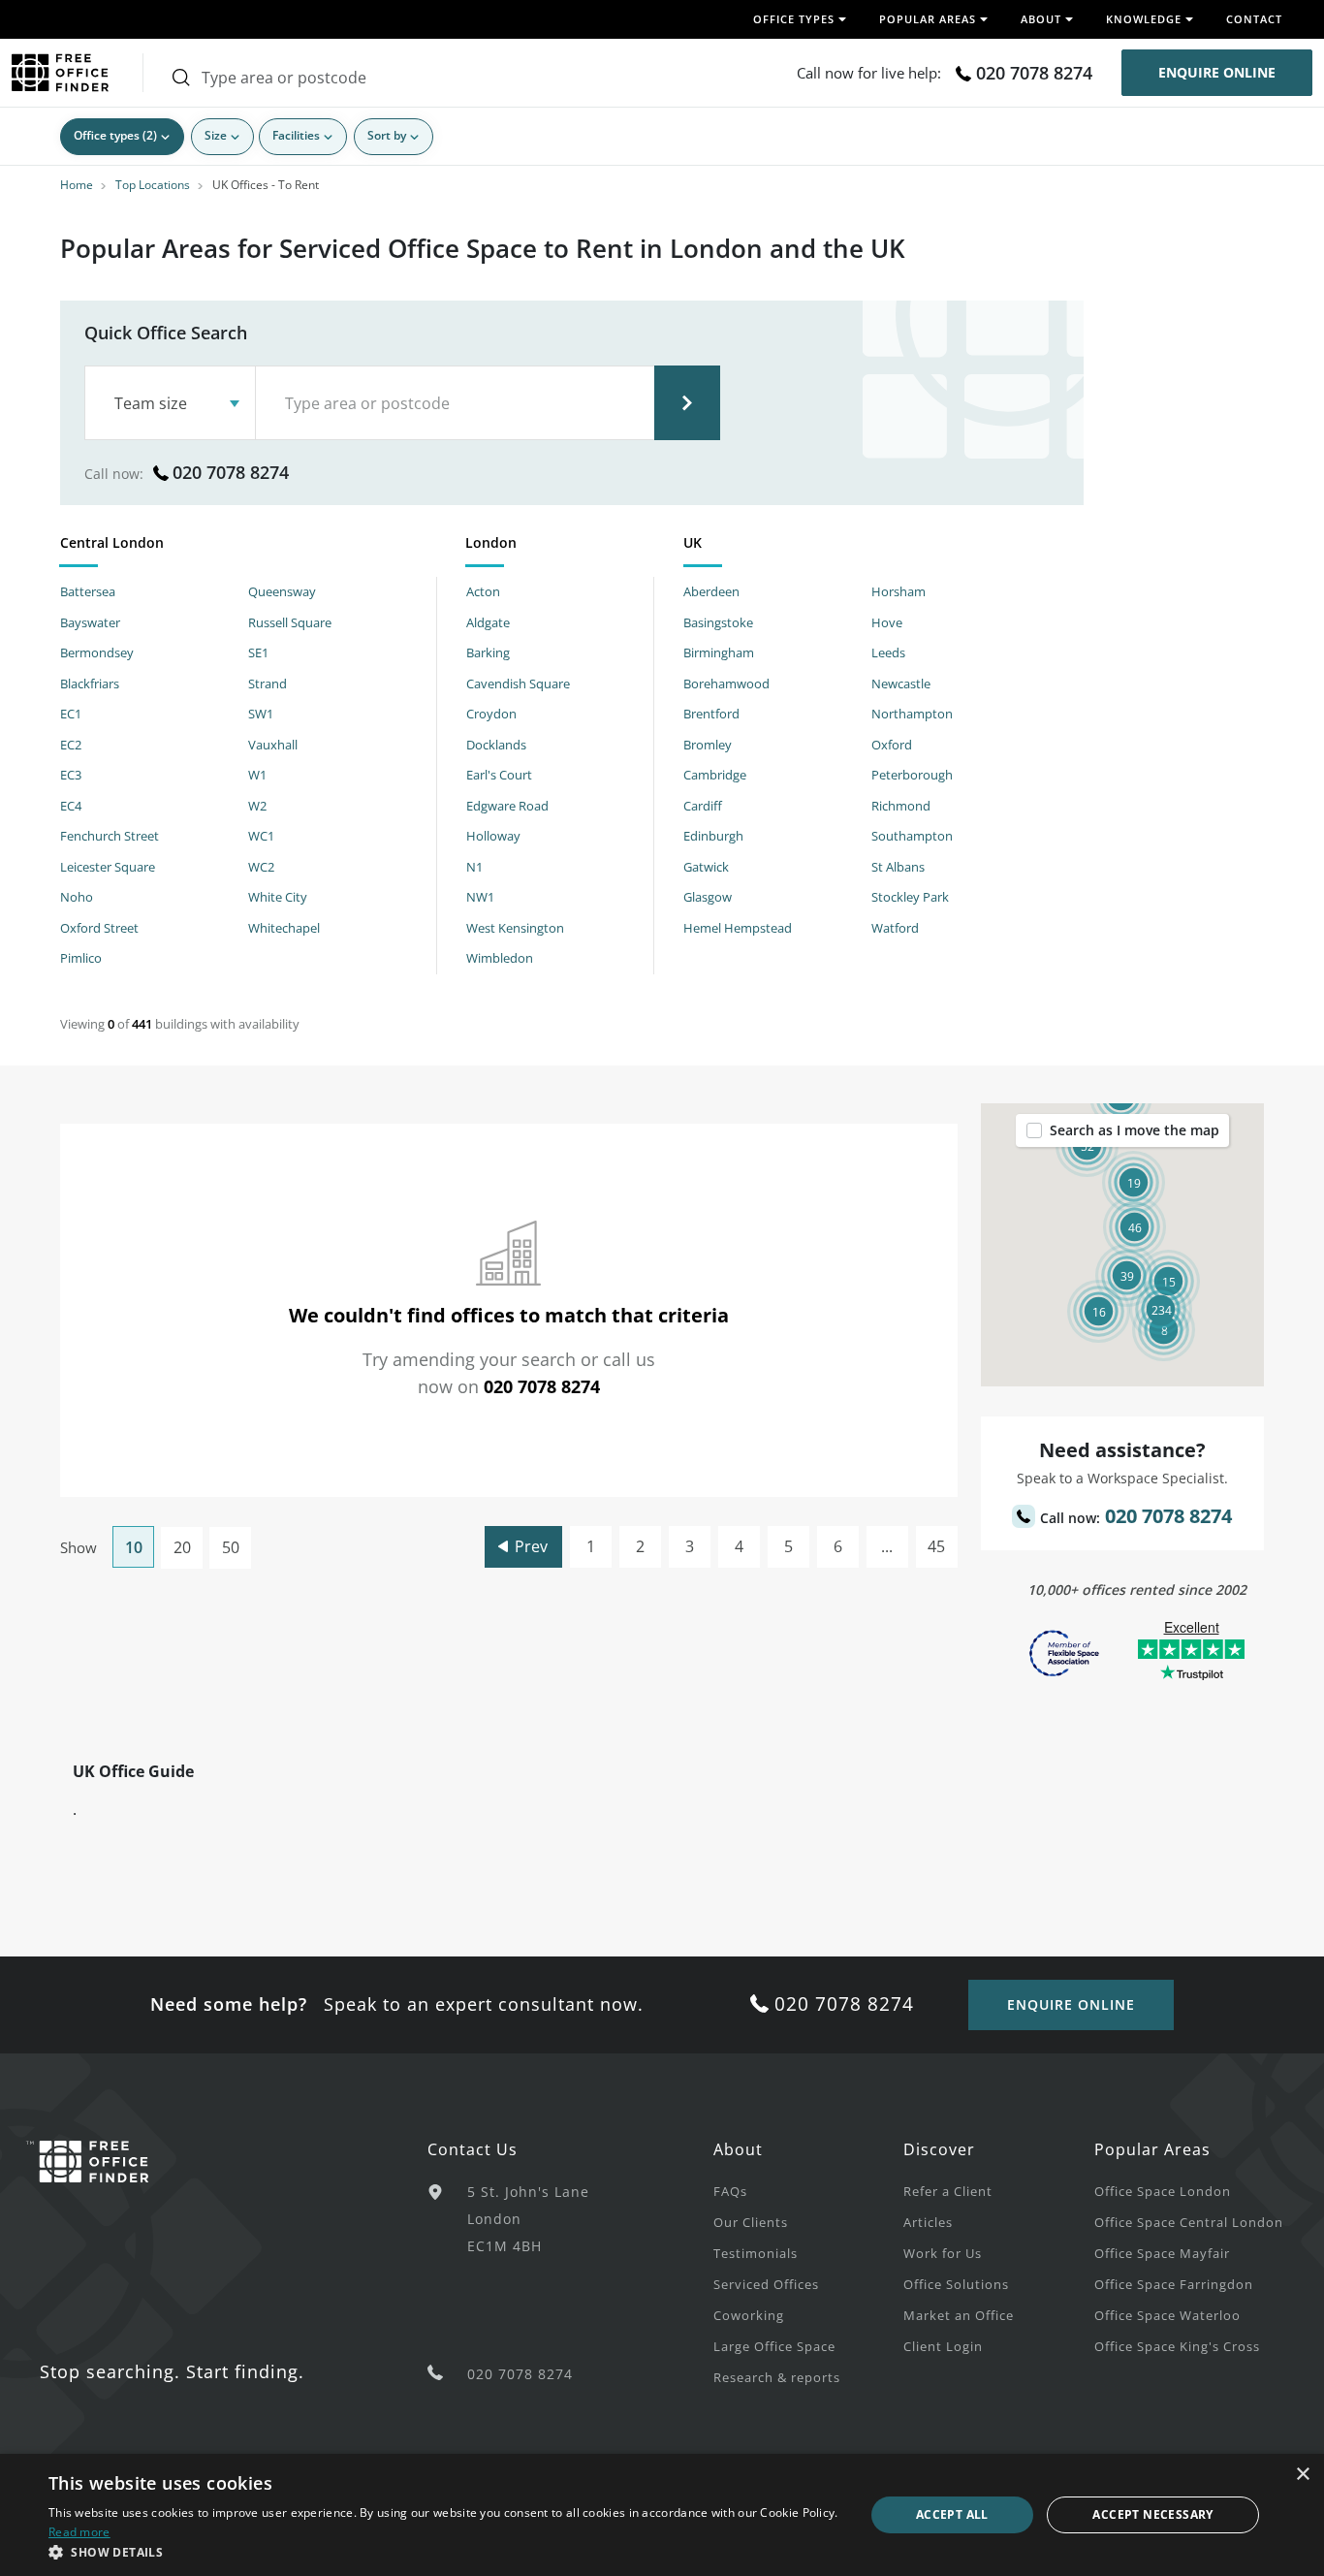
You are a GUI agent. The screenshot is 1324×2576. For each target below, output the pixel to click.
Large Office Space (774, 2346)
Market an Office (959, 2315)
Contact (1254, 19)
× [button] (1302, 2475)
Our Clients (751, 2222)
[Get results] (687, 403)
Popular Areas (1152, 2149)
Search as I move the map (1135, 1130)
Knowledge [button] (1144, 19)
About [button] (1041, 19)
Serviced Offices (766, 2284)
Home (77, 185)
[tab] (248, 546)
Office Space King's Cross (1177, 2346)
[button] (1161, 1309)
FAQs (730, 2191)
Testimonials (756, 2253)
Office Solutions (956, 2284)
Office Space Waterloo (1167, 2315)
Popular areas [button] (928, 19)
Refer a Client (948, 2191)
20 (182, 1547)
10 (134, 1547)
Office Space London (1163, 2191)
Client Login (943, 2346)
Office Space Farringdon (1174, 2284)
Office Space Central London (1189, 2222)
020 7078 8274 (1034, 73)
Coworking (749, 2315)
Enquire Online (1217, 72)
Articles (928, 2222)
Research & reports (777, 2377)
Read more (79, 2532)
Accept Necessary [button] (1152, 2514)
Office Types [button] (794, 19)
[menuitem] (808, 2190)
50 (231, 1547)
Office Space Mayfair (1162, 2253)
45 (936, 1546)
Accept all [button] (952, 2514)
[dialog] (662, 2515)
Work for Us (943, 2253)
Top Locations (153, 185)
